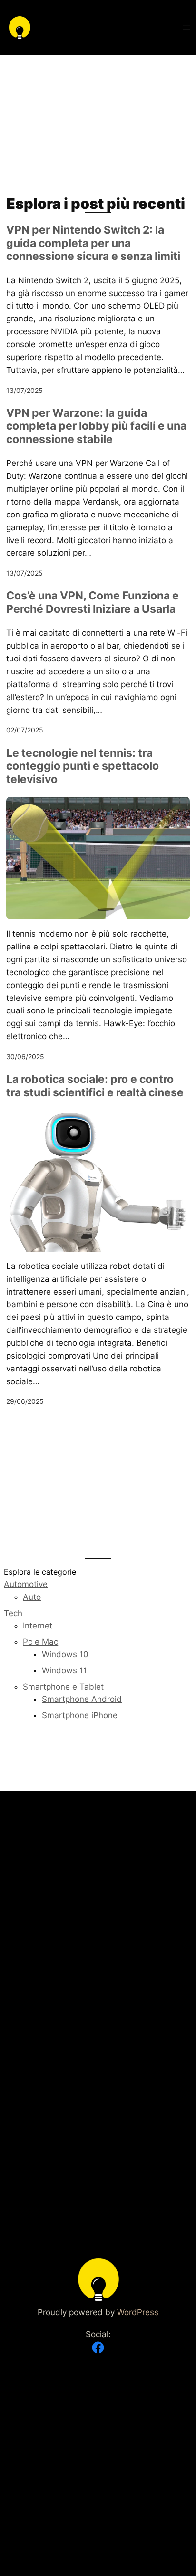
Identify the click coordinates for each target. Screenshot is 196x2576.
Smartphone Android (82, 1699)
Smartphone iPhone (80, 1715)
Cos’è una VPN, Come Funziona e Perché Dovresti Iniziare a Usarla (93, 603)
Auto (32, 1597)
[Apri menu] (186, 28)
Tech (13, 1613)
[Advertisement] (98, 125)
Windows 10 (65, 1654)
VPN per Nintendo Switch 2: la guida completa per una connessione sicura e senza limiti (93, 243)
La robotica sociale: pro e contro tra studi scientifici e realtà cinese (95, 1086)
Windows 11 (64, 1670)
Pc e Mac (40, 1642)
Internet (38, 1626)
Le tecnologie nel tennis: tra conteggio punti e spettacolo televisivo (83, 766)
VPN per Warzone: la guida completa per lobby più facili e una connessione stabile (96, 426)
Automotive (26, 1584)
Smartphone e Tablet (63, 1687)
